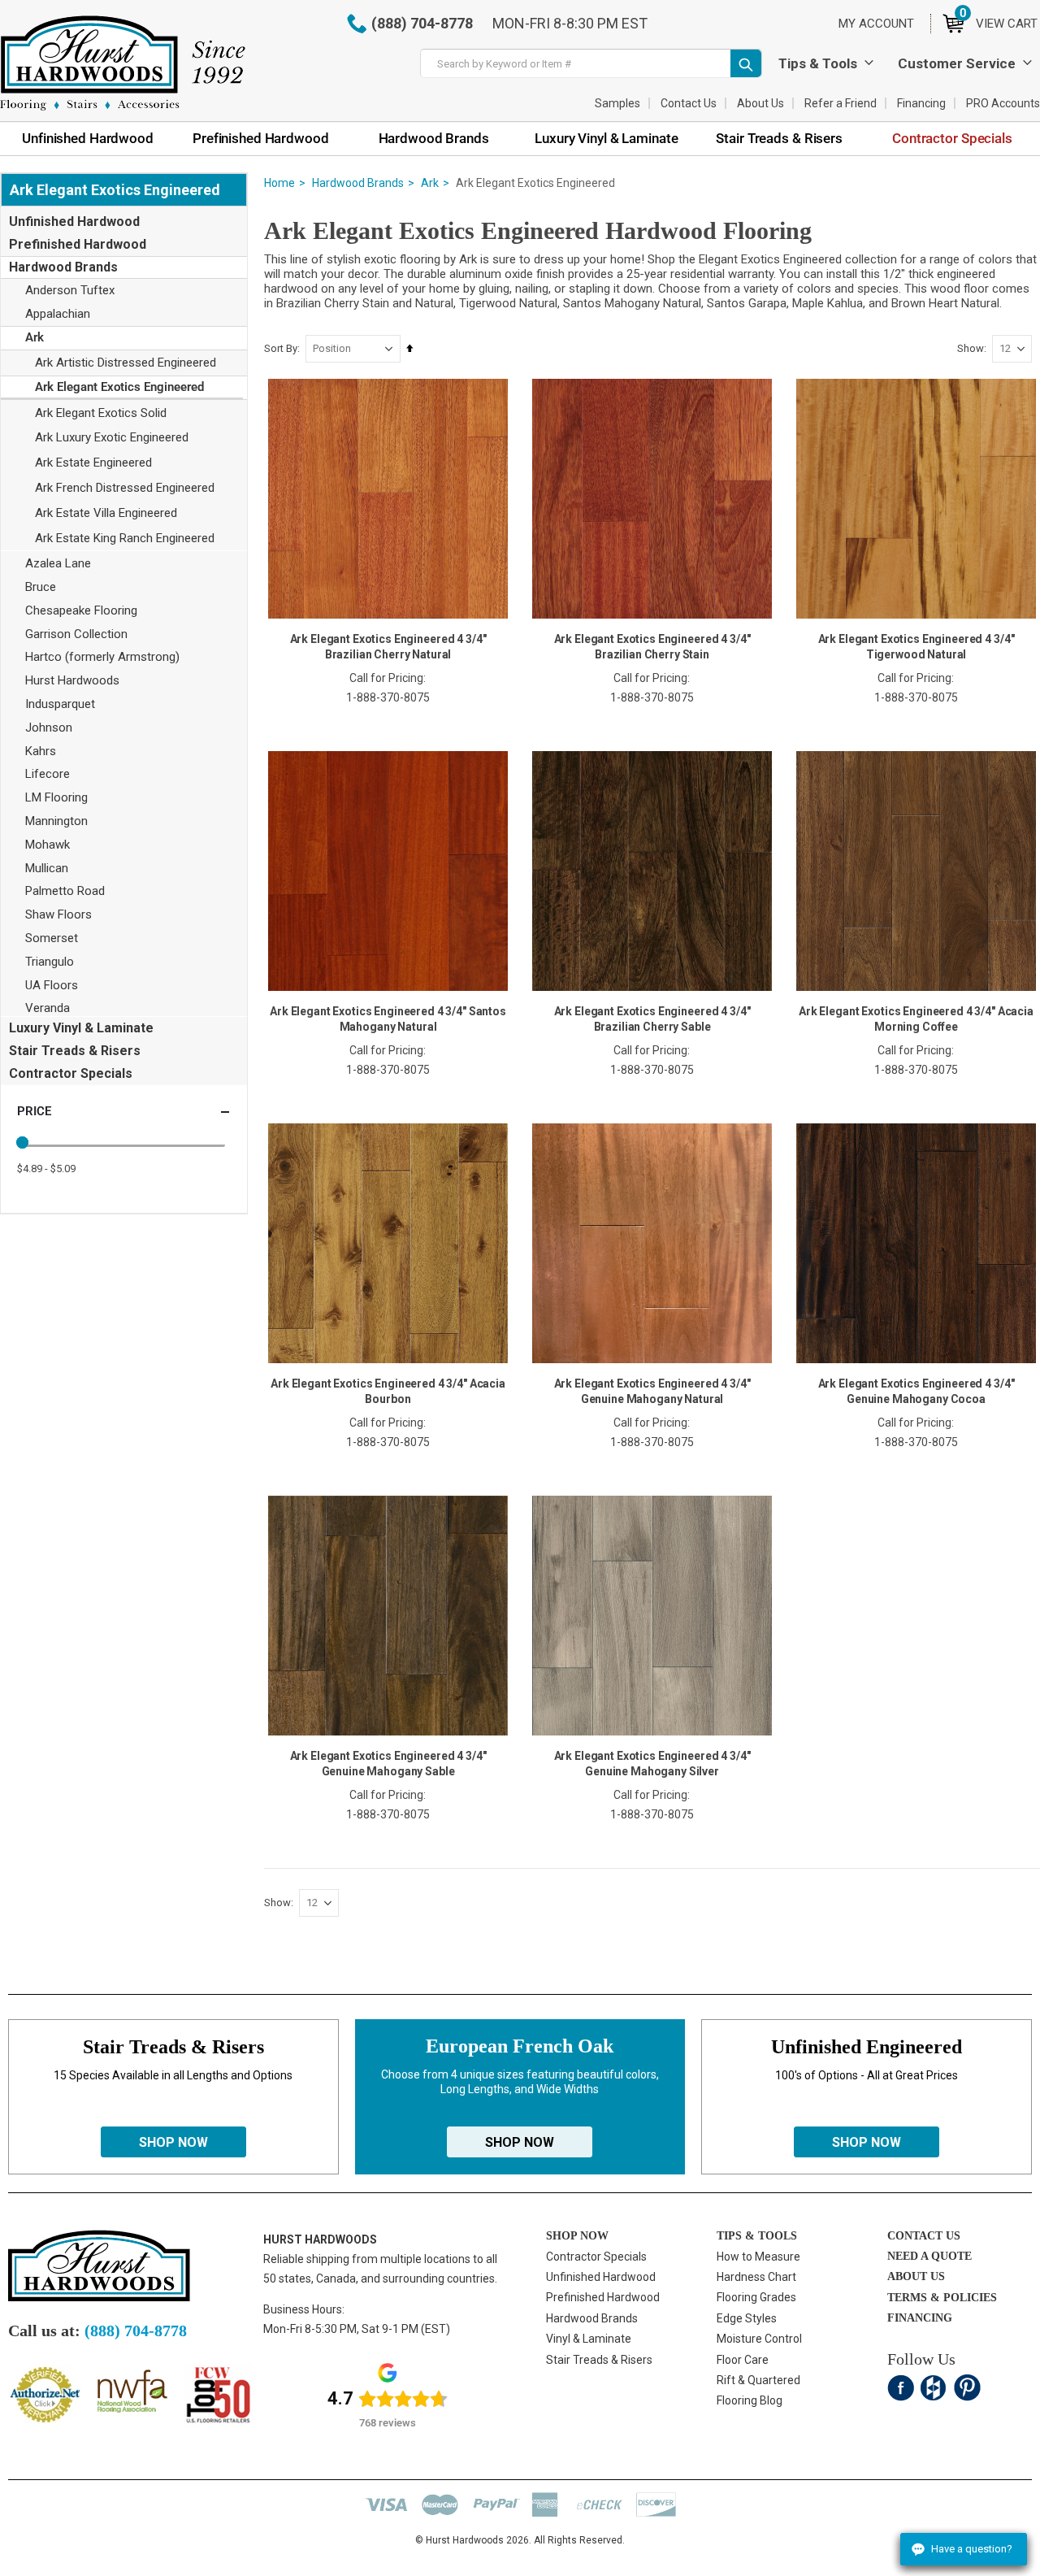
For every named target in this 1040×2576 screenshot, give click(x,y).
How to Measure (758, 2257)
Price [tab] (34, 1111)
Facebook (901, 2388)
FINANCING (920, 2318)
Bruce (41, 587)
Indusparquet (60, 704)
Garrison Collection (76, 634)
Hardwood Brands (358, 183)
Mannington (56, 821)
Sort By (281, 348)
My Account (876, 24)
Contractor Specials (71, 1073)
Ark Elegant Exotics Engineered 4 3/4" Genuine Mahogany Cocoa (916, 1391)
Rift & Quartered (758, 2380)
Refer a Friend (841, 103)
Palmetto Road (65, 891)
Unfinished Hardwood (74, 222)
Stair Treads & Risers (75, 1051)
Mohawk (48, 845)
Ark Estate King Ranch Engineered (125, 538)
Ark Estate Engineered (93, 463)
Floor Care (743, 2360)
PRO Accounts (1003, 103)
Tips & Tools (818, 63)
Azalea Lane (58, 563)
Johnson (49, 728)
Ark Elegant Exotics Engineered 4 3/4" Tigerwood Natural (916, 647)
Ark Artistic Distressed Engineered (126, 363)
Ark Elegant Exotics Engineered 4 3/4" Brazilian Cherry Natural (388, 647)
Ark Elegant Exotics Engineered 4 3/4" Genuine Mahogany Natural (652, 1391)
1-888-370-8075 (388, 697)
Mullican (47, 868)
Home (279, 183)
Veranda (48, 1008)
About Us (760, 103)
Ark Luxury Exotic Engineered (112, 437)
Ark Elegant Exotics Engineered (119, 387)
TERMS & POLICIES (942, 2298)
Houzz (934, 2388)
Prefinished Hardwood (78, 244)
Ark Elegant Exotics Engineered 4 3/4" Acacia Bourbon (388, 1391)
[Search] (746, 63)
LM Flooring (56, 797)
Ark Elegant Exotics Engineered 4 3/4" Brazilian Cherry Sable (652, 1019)
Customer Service (957, 63)
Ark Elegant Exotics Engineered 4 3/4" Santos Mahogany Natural (388, 1019)
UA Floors (52, 985)
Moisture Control (759, 2339)
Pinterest (967, 2388)
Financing (921, 103)
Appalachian (58, 314)
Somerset (52, 938)
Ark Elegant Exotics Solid (101, 413)
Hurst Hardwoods (72, 680)
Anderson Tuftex (70, 290)
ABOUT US (916, 2276)
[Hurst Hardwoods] (123, 63)
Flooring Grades (756, 2297)
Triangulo (50, 962)
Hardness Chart (756, 2277)
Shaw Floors (58, 914)
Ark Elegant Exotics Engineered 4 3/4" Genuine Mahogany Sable (388, 1764)
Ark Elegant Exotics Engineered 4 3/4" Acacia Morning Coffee (916, 1019)
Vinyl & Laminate (589, 2339)
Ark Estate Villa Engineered (106, 513)
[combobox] (591, 63)
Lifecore (48, 774)
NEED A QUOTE (929, 2256)
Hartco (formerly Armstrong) (102, 657)
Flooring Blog (750, 2400)
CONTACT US (924, 2236)
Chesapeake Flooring (81, 610)
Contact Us (689, 103)
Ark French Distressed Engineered (125, 488)
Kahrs (41, 751)
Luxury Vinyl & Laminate (81, 1028)
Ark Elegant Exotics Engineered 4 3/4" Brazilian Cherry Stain (652, 647)
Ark (430, 183)
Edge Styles (747, 2318)
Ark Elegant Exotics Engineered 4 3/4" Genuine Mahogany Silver (652, 1764)
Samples (617, 103)
